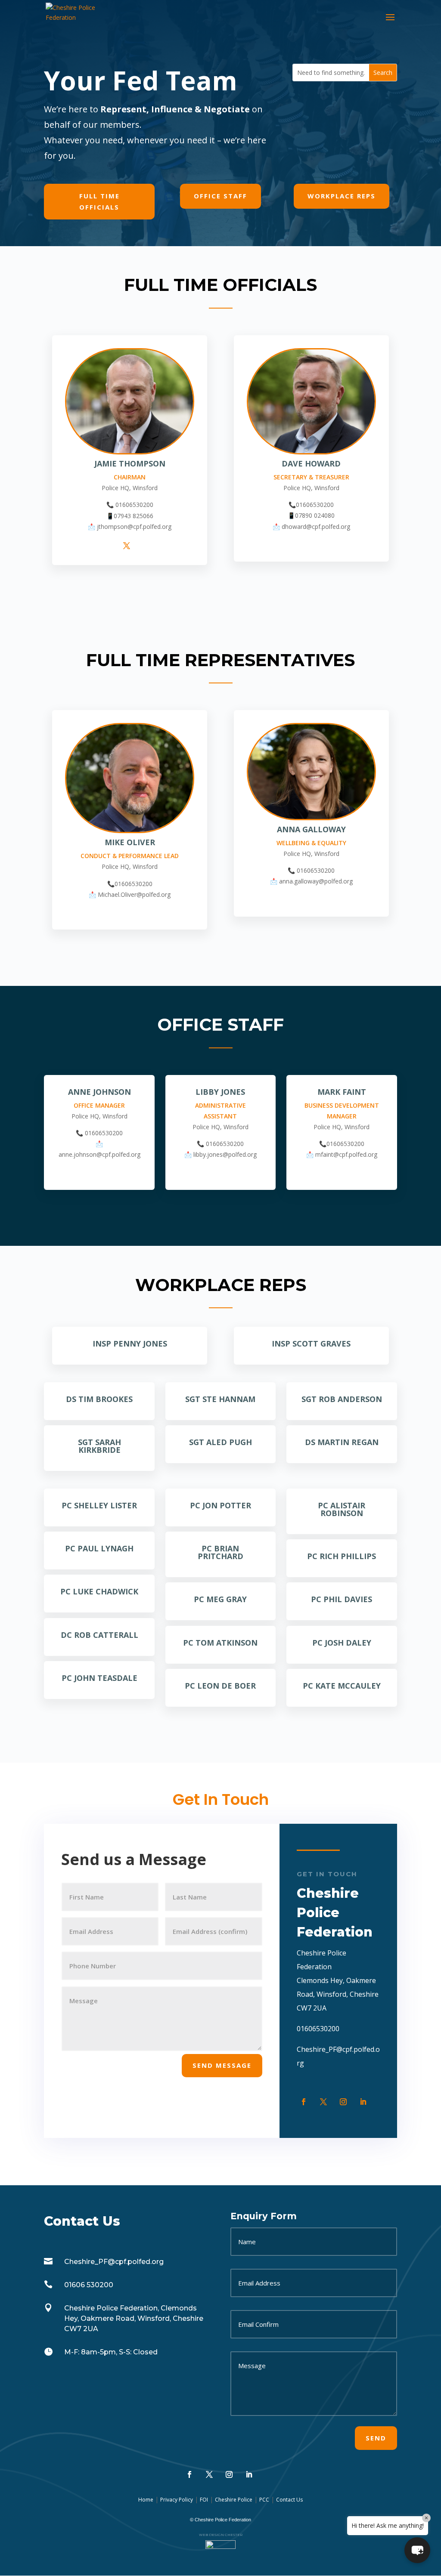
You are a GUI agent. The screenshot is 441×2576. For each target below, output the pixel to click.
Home (146, 2500)
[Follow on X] (323, 2102)
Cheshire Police (234, 2500)
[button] (417, 2550)
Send (376, 2438)
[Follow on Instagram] (343, 2102)
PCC (264, 2500)
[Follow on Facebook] (304, 2102)
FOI (204, 2500)
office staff (220, 196)
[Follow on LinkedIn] (363, 2102)
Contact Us (289, 2500)
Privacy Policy (177, 2500)
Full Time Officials (99, 201)
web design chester (221, 2535)
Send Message (222, 2065)
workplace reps (342, 196)
